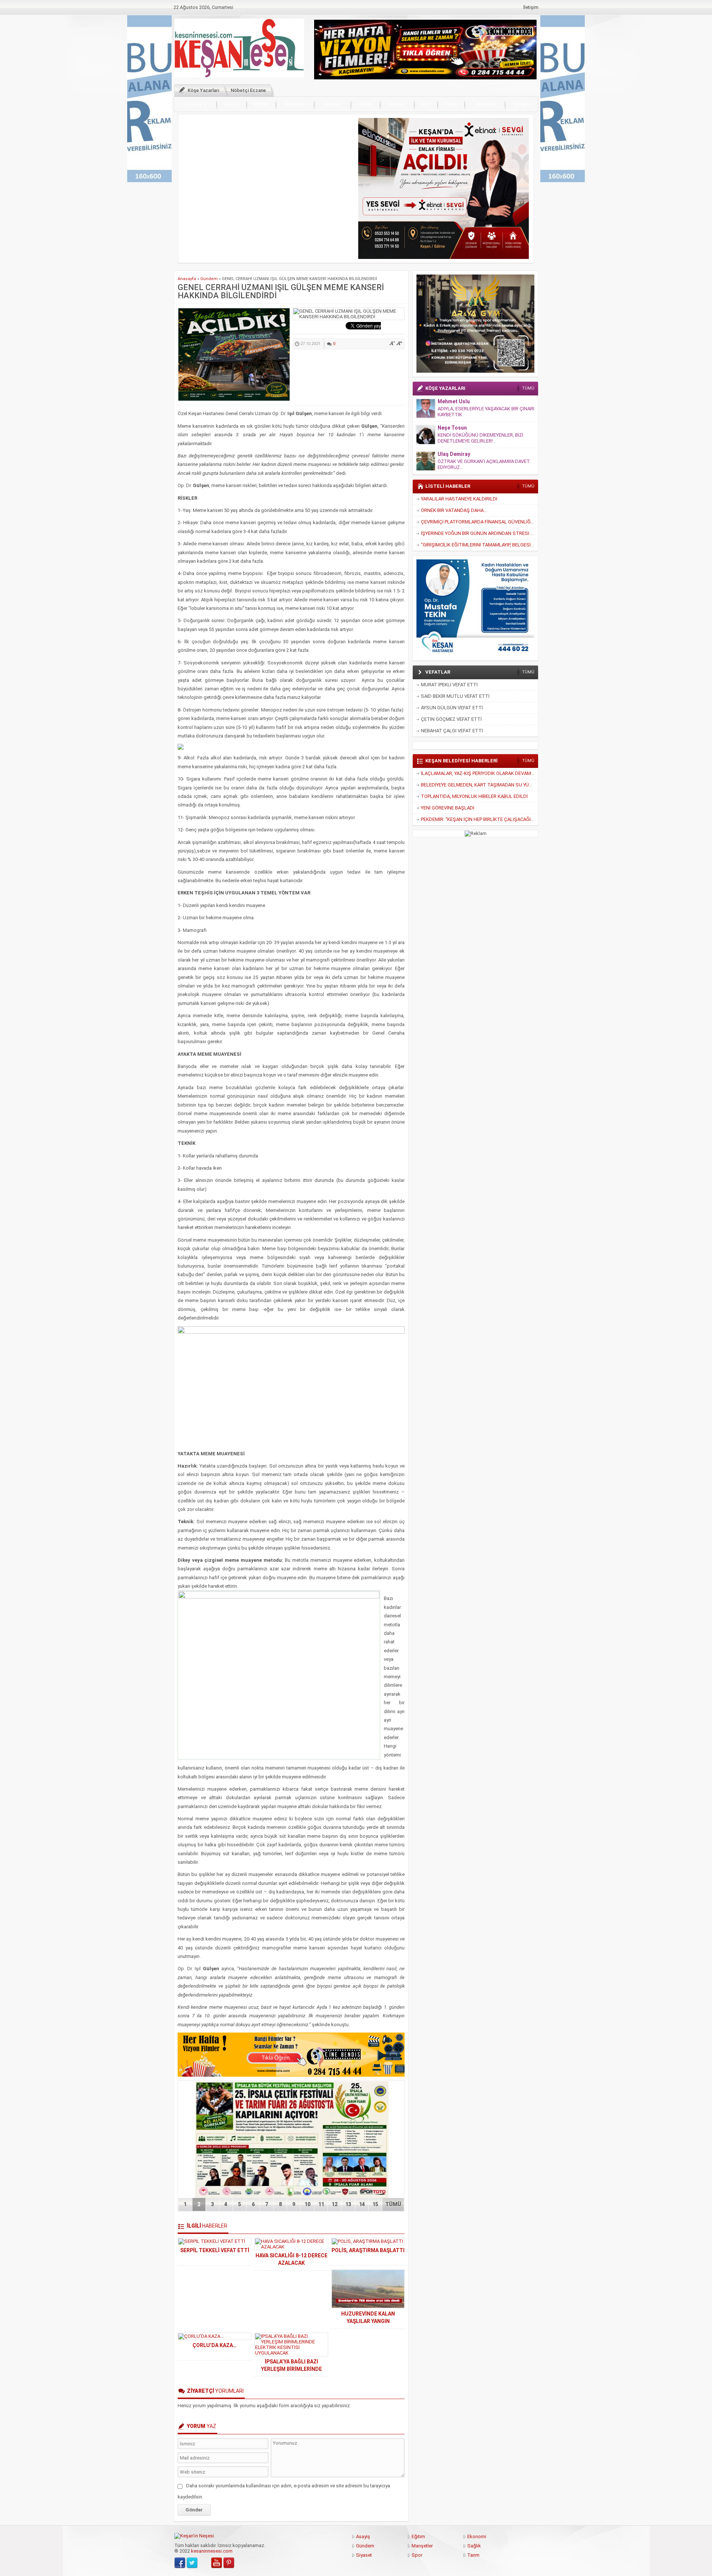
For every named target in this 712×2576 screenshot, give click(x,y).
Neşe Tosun (452, 428)
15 (375, 2204)
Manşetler (422, 2546)
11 (321, 2204)
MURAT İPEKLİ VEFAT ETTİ (449, 685)
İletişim (531, 7)
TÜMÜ (393, 2204)
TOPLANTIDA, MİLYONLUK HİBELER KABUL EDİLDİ (474, 796)
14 (362, 2204)
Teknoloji (485, 104)
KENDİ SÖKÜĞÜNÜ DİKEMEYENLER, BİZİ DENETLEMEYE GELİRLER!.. (480, 438)
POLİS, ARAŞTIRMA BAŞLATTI (368, 2250)
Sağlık (365, 104)
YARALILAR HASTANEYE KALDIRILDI (459, 499)
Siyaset (397, 104)
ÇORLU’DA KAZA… (215, 2345)
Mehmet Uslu (454, 401)
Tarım (451, 104)
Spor (426, 104)
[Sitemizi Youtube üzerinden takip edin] (217, 2563)
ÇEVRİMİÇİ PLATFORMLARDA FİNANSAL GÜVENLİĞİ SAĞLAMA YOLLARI (479, 522)
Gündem (332, 104)
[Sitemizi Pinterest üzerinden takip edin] (229, 2563)
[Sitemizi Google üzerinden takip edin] (204, 2563)
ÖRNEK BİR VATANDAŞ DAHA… (454, 510)
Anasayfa (196, 104)
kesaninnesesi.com (212, 2551)
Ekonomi (295, 104)
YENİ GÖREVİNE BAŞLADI (448, 808)
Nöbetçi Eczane (248, 90)
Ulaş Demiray (454, 454)
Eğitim (261, 104)
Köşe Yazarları (204, 90)
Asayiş (232, 104)
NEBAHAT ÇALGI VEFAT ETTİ (452, 731)
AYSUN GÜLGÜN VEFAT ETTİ (452, 708)
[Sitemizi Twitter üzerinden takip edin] (192, 2563)
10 (307, 2204)
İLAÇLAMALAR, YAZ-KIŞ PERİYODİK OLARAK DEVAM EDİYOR (479, 773)
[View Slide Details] (444, 188)
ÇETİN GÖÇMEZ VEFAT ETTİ (451, 719)
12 (334, 2204)
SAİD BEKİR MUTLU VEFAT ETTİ (455, 696)
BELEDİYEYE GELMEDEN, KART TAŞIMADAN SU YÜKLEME (479, 785)
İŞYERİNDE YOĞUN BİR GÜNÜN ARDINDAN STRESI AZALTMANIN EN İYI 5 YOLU (479, 533)
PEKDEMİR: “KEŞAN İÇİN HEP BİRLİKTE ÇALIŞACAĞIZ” (478, 819)
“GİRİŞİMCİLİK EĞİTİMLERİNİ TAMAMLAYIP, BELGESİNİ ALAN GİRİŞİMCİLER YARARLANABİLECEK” (479, 545)
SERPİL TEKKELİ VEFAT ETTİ (215, 2250)
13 (348, 2204)
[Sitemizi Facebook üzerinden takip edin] (180, 2563)
